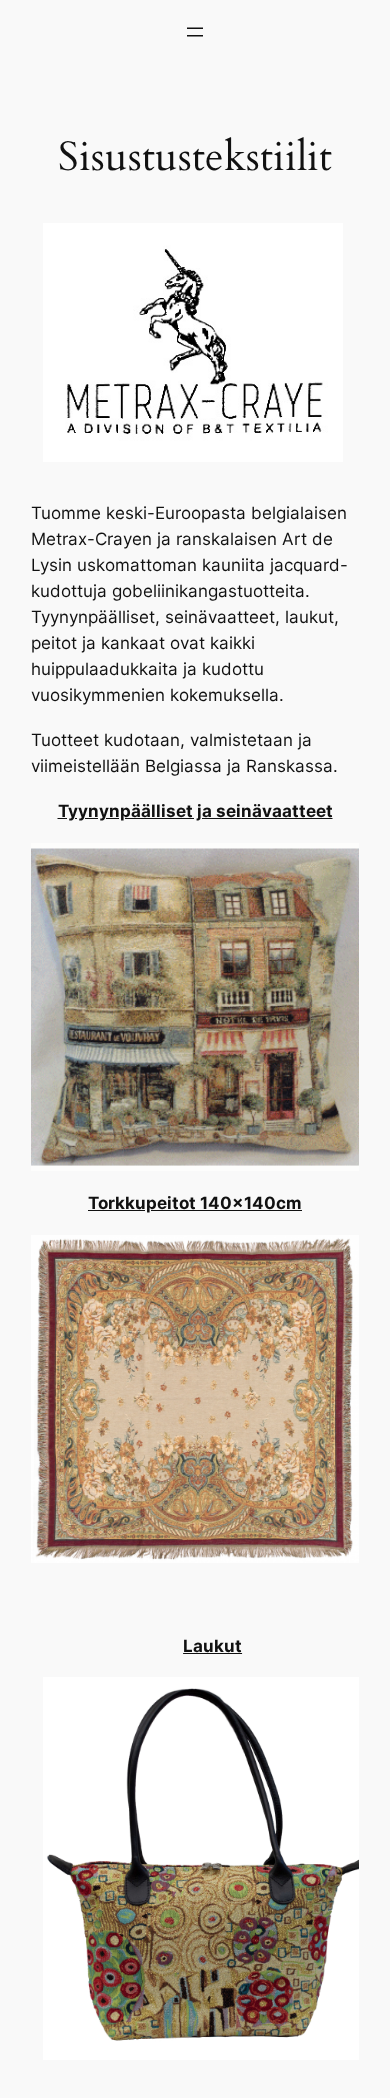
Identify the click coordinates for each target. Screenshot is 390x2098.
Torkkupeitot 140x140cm (195, 1203)
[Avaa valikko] (195, 32)
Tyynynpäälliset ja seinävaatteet (195, 811)
